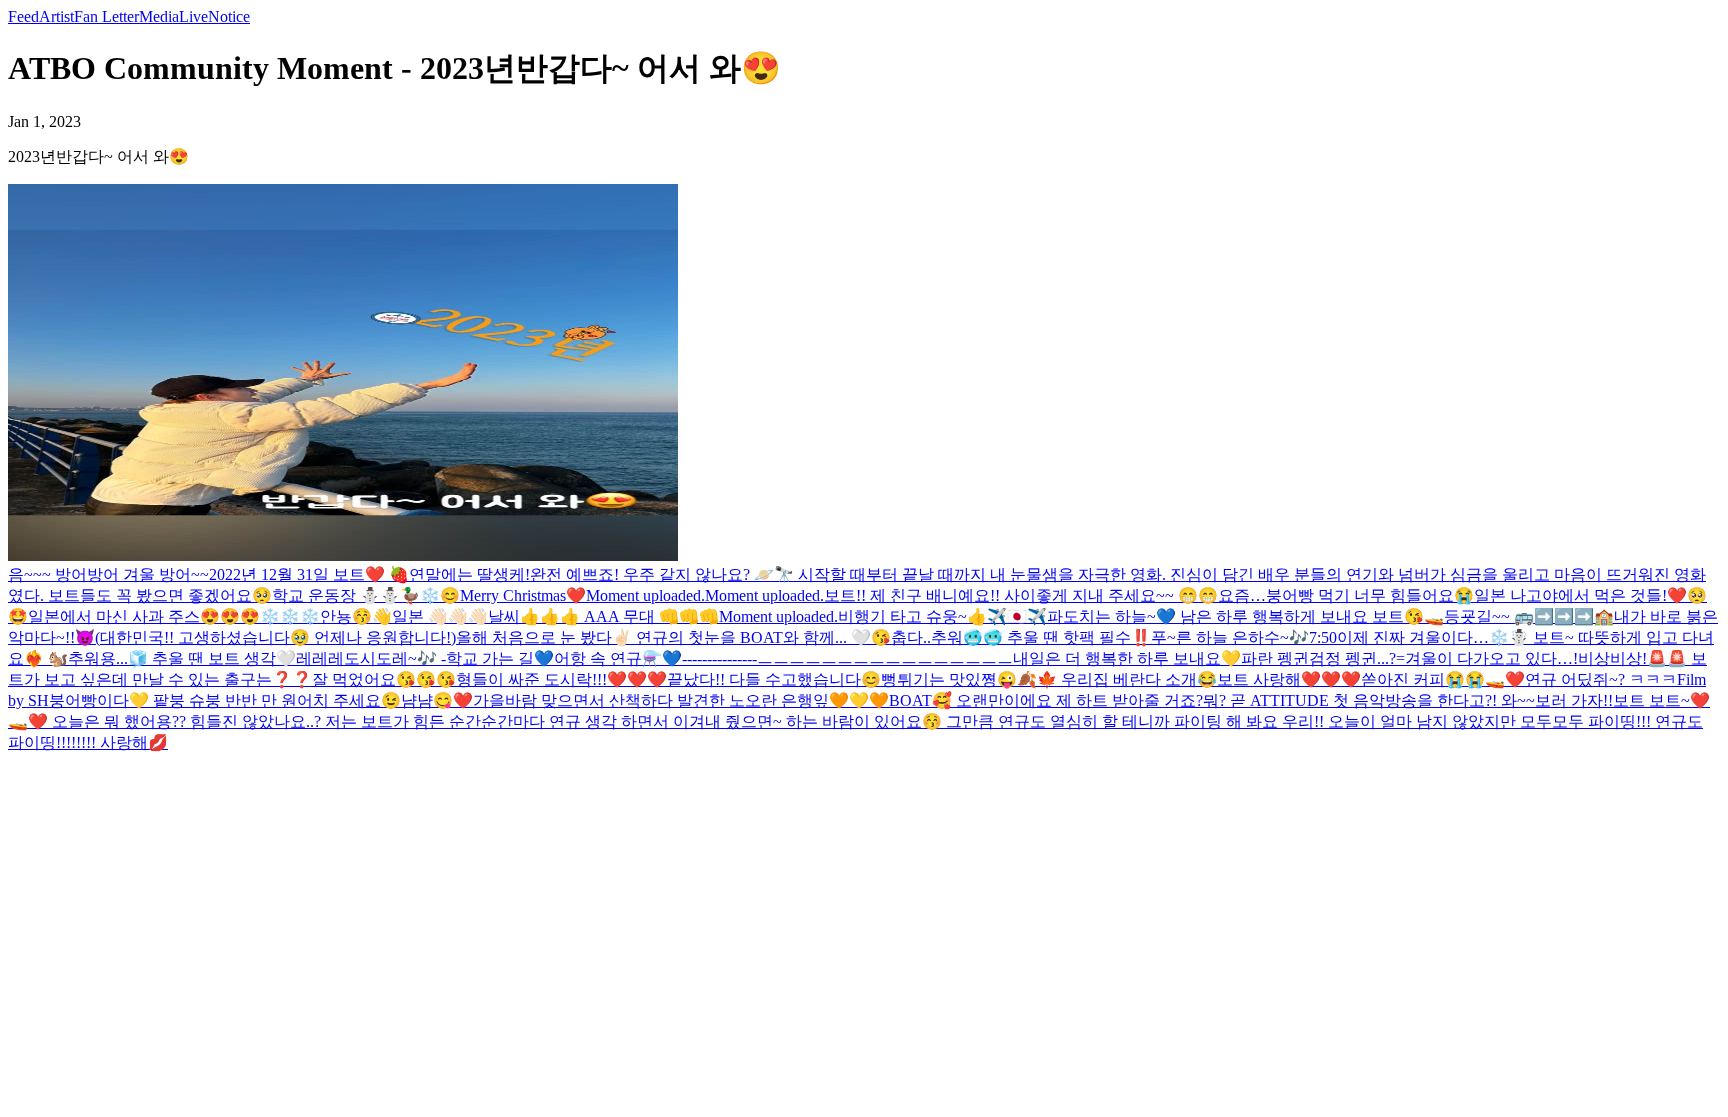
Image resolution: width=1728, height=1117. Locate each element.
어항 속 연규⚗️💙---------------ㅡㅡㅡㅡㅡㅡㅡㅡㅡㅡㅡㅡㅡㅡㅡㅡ (783, 658)
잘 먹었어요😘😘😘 (384, 679)
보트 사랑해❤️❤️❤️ (1289, 679)
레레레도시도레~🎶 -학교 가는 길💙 (425, 658)
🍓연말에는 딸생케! (457, 574)
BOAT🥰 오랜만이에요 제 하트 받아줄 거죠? (1046, 700)
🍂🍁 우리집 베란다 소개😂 (1117, 679)
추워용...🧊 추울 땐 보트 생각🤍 (182, 658)
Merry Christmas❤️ (523, 595)
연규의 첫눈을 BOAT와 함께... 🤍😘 (763, 637)
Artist (56, 16)
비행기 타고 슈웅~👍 (912, 616)
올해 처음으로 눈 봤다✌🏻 (546, 637)
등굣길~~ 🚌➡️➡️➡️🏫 (1529, 616)
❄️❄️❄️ (290, 616)
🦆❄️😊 (430, 595)
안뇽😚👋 (356, 616)
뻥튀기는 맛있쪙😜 (949, 679)
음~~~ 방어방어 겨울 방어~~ (108, 574)
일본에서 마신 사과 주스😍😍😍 (144, 616)
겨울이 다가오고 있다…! (1491, 658)
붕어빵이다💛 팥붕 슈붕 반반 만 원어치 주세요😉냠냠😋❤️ (261, 700)
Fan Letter (106, 16)
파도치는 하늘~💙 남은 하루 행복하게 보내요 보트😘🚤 (1245, 616)
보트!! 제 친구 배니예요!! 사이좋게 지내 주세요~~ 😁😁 (1021, 595)
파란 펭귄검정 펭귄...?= (1323, 658)
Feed (23, 16)
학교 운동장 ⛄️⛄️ (336, 595)
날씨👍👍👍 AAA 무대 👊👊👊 (603, 616)
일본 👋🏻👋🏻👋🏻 (440, 616)
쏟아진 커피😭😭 (1423, 679)
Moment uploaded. (645, 595)
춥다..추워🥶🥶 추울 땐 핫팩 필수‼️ (1021, 637)
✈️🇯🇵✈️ (1017, 616)
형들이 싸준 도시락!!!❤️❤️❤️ (561, 679)
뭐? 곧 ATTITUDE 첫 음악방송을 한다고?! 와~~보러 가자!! (1408, 700)
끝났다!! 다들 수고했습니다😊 (774, 679)
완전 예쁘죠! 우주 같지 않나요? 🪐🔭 (662, 574)
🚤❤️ (1505, 679)
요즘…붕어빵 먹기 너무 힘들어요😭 (1346, 595)
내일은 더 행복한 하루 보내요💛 (1127, 658)
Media (159, 16)
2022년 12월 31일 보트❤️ (297, 574)
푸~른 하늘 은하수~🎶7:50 (1244, 637)
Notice (229, 16)
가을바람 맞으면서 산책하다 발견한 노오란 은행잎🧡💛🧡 (681, 700)
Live (193, 16)
